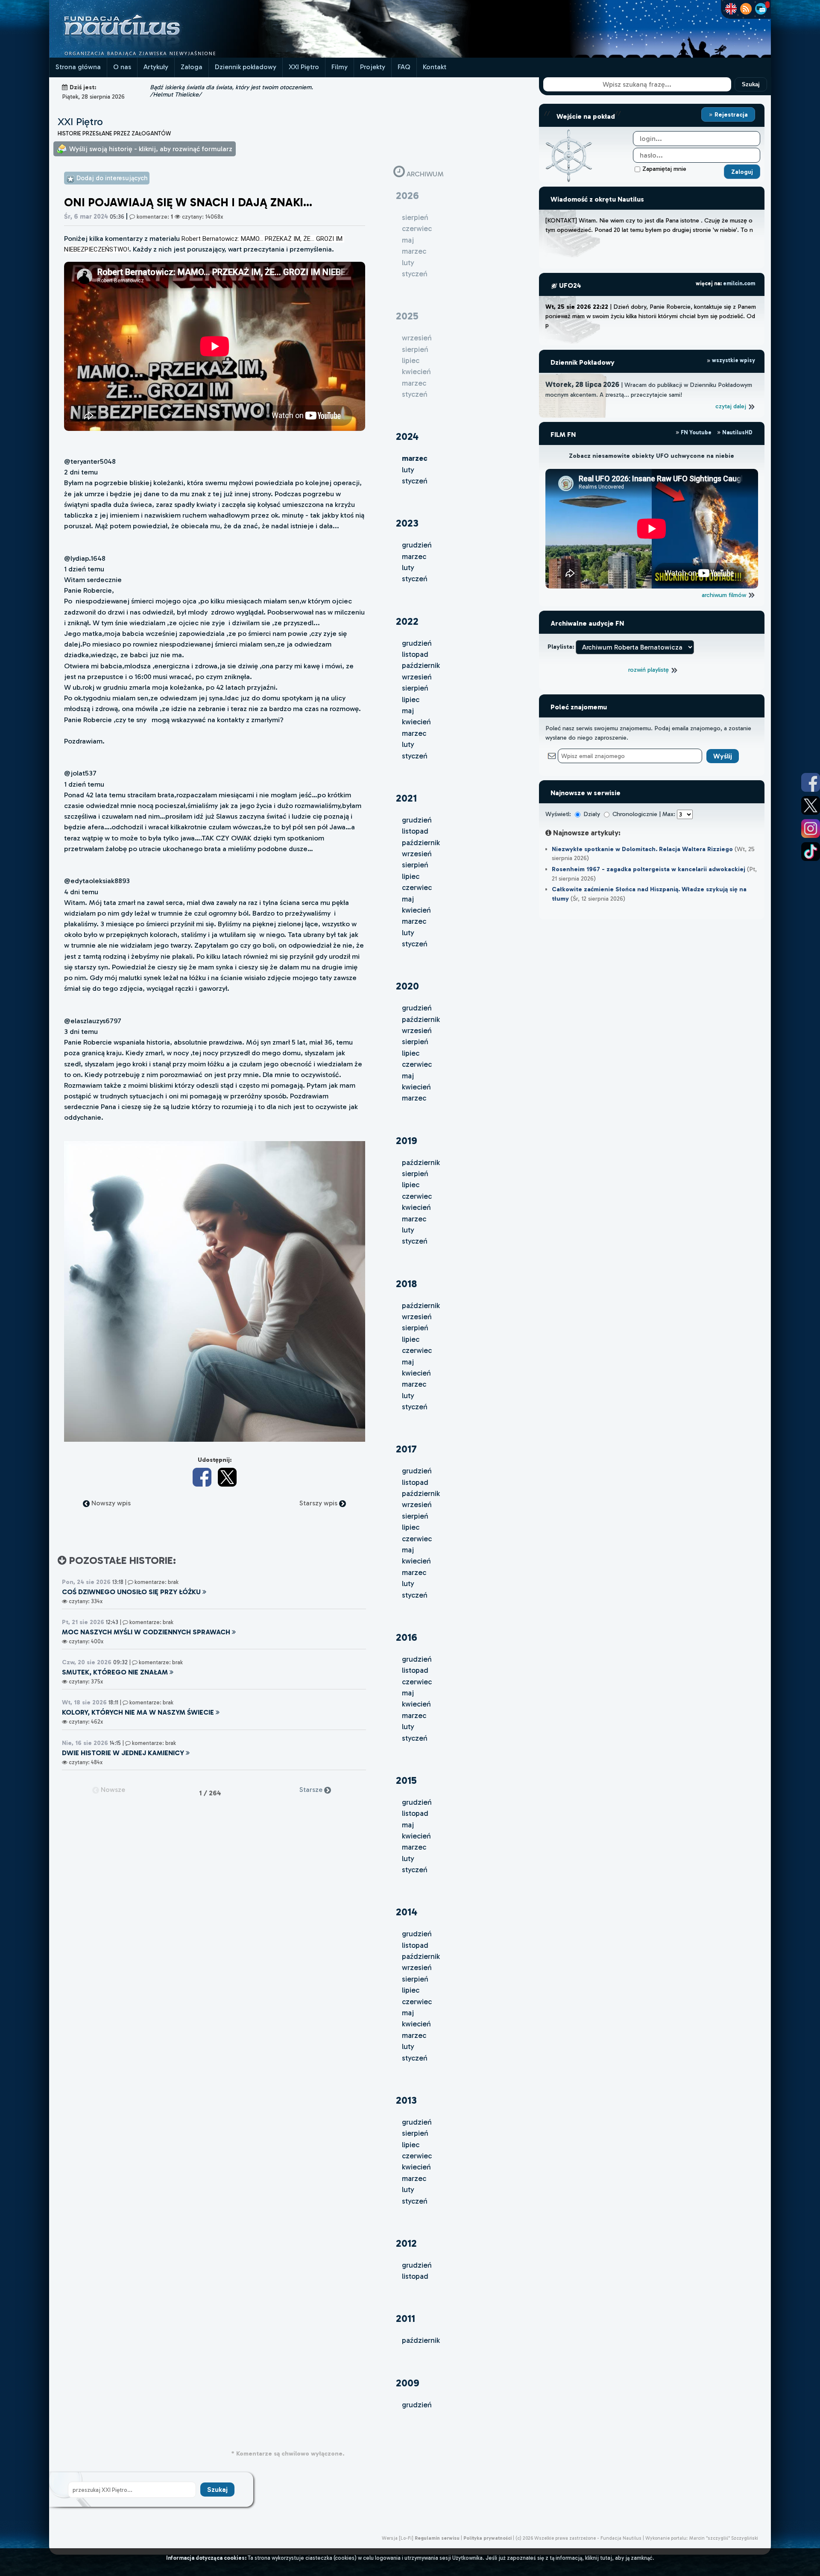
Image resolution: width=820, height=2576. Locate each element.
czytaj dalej (732, 406)
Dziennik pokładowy (246, 67)
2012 (406, 2243)
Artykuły (156, 67)
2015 (406, 1780)
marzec (414, 556)
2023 (407, 523)
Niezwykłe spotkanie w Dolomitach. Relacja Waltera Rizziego (642, 849)
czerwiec (417, 887)
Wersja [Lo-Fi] (398, 2538)
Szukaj (751, 84)
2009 (408, 2383)
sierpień (415, 688)
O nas (122, 67)
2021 (406, 798)
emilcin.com (739, 283)
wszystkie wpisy (733, 360)
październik (421, 665)
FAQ (404, 67)
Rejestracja (730, 114)
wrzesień (417, 677)
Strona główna (78, 67)
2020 (407, 986)
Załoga (192, 67)
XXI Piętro (304, 67)
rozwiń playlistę (649, 670)
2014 (407, 1912)
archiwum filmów (725, 595)
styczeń (415, 481)
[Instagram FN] (811, 828)
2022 (407, 621)
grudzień (417, 545)
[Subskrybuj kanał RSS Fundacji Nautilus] (746, 9)
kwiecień (416, 722)
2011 (406, 2318)
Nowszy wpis (110, 1503)
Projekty (373, 67)
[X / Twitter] (227, 1477)
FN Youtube (696, 432)
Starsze (312, 1790)
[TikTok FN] (811, 852)
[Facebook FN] (811, 782)
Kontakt (435, 67)
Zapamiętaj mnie (664, 169)
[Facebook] (202, 1477)
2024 (407, 436)
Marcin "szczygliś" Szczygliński (723, 2538)
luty (408, 470)
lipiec (411, 700)
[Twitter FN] (811, 805)
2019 (407, 1140)
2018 (406, 1284)
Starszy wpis (319, 1503)
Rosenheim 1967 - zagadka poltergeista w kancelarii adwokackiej (649, 869)
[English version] (731, 9)
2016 (407, 1637)
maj (408, 711)
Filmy (340, 67)
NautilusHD (737, 432)
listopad (415, 654)
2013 (406, 2100)
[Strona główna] (154, 55)
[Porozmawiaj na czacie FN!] (761, 9)
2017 (406, 1449)
